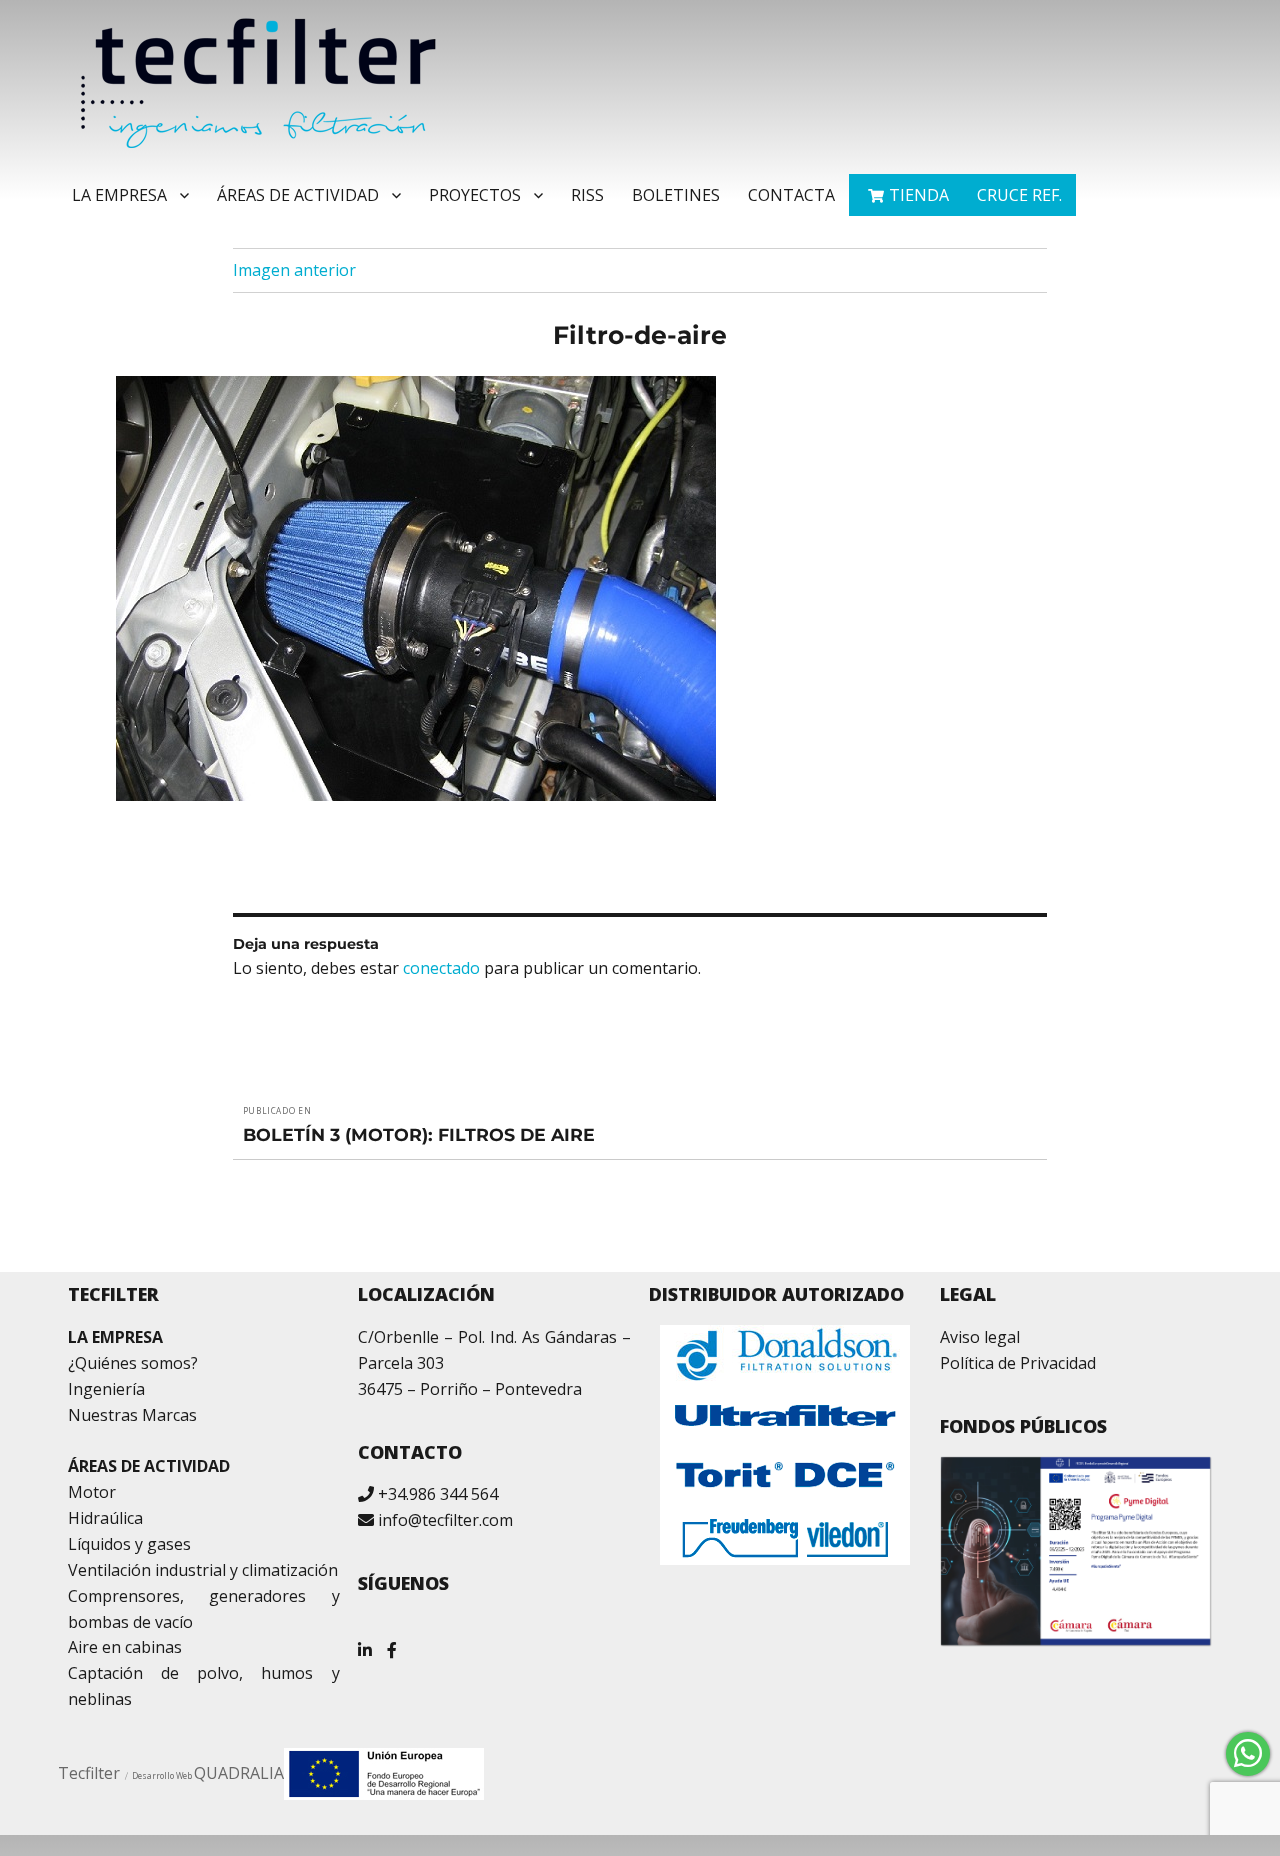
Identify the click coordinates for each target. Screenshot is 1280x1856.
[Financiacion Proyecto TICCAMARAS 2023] (384, 1772)
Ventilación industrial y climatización (203, 1570)
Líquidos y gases (129, 1544)
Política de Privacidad (1018, 1363)
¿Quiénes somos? (133, 1363)
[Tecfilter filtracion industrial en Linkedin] (365, 1642)
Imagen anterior (294, 270)
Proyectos (475, 195)
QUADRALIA (239, 1773)
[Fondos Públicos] (1076, 1551)
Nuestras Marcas (132, 1415)
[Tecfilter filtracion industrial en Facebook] (392, 1642)
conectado (441, 968)
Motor (92, 1492)
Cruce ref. (1019, 195)
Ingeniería (106, 1389)
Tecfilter (89, 1773)
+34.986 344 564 (438, 1494)
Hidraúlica (105, 1518)
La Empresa (119, 195)
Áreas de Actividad (298, 195)
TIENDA (919, 195)
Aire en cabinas (125, 1647)
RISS (587, 195)
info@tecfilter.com (445, 1520)
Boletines (676, 195)
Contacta (791, 195)
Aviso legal (980, 1337)
